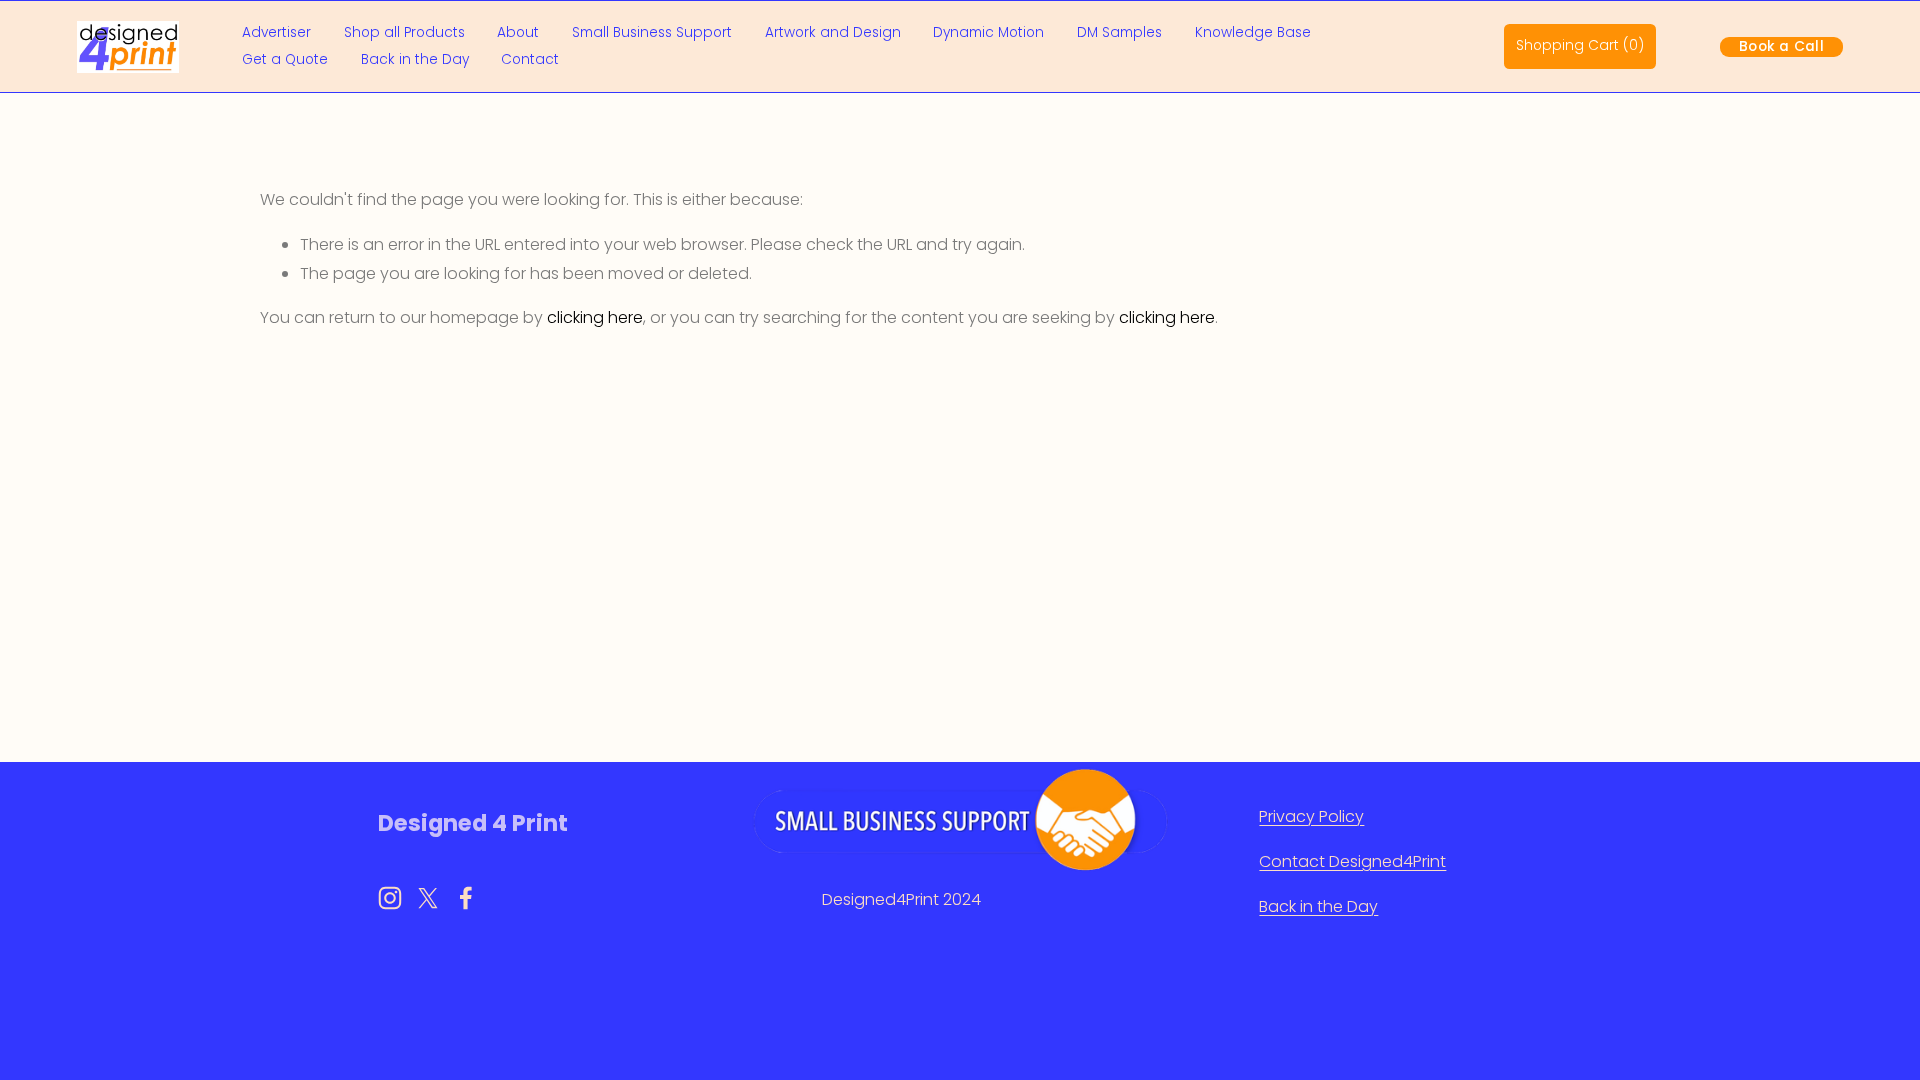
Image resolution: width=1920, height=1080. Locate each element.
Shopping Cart (1580, 45)
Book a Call (1781, 46)
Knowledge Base (1253, 32)
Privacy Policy (1311, 816)
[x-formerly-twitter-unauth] (428, 898)
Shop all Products (404, 32)
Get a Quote (285, 59)
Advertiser (276, 32)
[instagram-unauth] (390, 898)
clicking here (595, 317)
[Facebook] (466, 898)
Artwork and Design (833, 32)
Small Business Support (652, 32)
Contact (530, 59)
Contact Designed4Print (1352, 861)
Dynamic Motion (988, 32)
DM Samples (1119, 32)
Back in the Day (415, 59)
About (518, 32)
